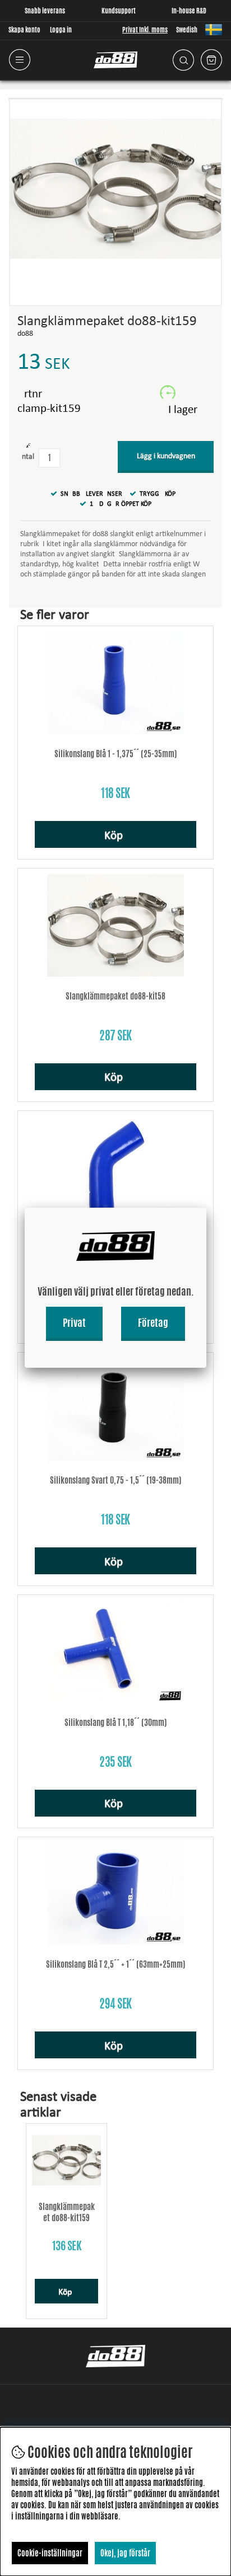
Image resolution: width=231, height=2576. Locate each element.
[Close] (206, 1208)
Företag (153, 1322)
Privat (74, 1322)
